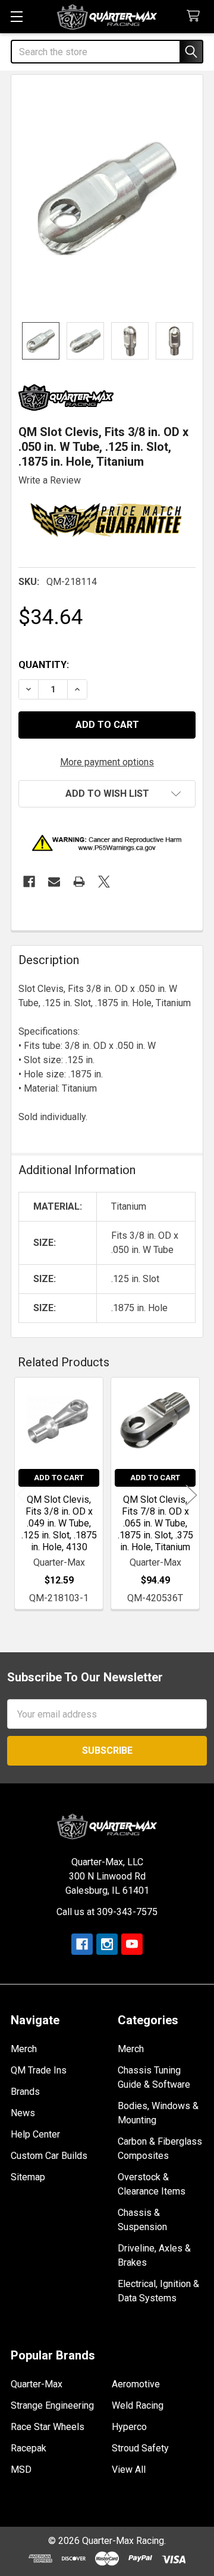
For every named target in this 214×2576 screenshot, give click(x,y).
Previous (23, 1495)
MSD (21, 2470)
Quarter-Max (37, 2384)
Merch (24, 2049)
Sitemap (28, 2177)
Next (191, 1495)
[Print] (79, 882)
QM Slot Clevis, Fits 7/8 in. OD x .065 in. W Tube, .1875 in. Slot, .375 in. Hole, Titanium (155, 1523)
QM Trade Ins (39, 2070)
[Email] (54, 882)
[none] (107, 198)
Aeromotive (136, 2384)
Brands (25, 2092)
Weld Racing (138, 2405)
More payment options (107, 762)
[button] (107, 794)
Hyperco (129, 2427)
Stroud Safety (140, 2448)
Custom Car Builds (49, 2156)
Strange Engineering (52, 2405)
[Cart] (196, 16)
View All (129, 2470)
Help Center (35, 2134)
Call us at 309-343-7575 (107, 1912)
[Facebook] (29, 882)
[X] (104, 882)
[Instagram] (107, 1944)
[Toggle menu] (16, 16)
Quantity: (44, 665)
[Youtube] (132, 1944)
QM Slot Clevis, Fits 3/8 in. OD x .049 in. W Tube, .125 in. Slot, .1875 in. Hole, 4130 (59, 1523)
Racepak (29, 2448)
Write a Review (50, 480)
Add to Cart (59, 1478)
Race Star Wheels (48, 2427)
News (23, 2113)
